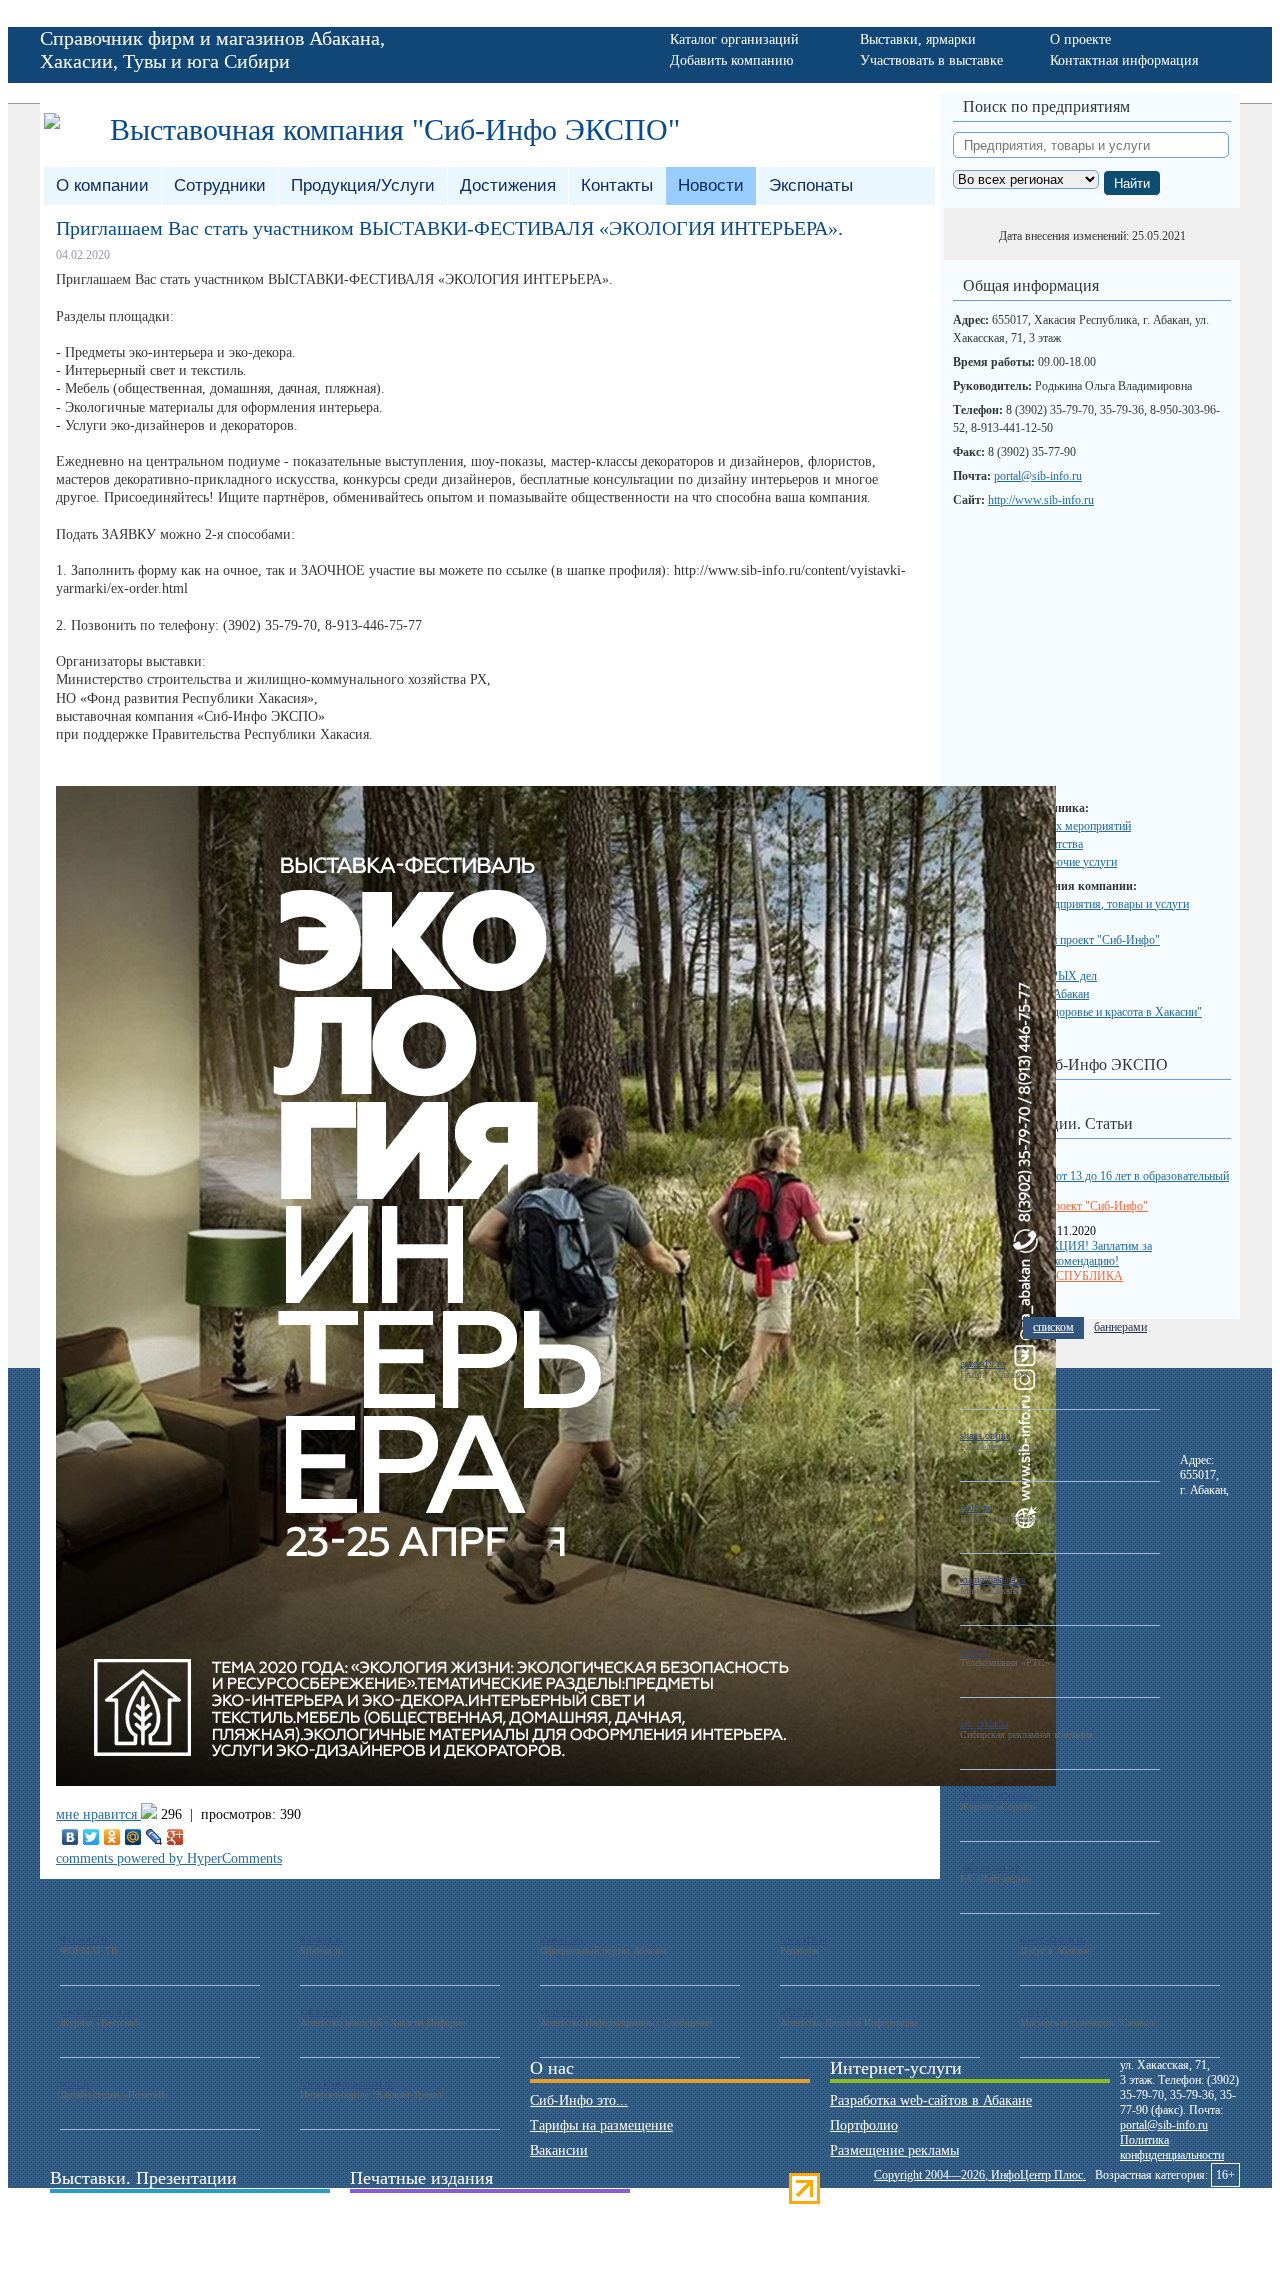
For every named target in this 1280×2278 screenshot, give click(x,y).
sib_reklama (984, 1723)
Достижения (508, 185)
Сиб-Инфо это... (579, 2100)
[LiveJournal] (154, 1837)
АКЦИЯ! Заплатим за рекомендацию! (1097, 1253)
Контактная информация (1124, 60)
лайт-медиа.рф (989, 1867)
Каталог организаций (734, 39)
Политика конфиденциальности (1172, 2147)
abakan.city (562, 1939)
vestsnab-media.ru (96, 2011)
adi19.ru (796, 2011)
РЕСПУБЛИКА (1082, 1276)
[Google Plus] (175, 1837)
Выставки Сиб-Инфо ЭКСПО (1065, 1064)
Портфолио (864, 2125)
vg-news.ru (562, 2011)
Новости (711, 185)
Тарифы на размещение (601, 2125)
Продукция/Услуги (363, 185)
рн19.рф (977, 1507)
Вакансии (559, 2150)
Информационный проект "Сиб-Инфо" (1062, 940)
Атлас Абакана (393, 2235)
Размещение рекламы (894, 2150)
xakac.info (320, 2011)
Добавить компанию (731, 60)
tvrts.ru (974, 1651)
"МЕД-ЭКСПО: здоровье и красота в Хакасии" (1083, 1012)
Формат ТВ (84, 1939)
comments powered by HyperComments (169, 1858)
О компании (102, 185)
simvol (1034, 2011)
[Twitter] (91, 1837)
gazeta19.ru (982, 1363)
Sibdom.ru (321, 1939)
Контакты (617, 185)
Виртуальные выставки (119, 2235)
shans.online (985, 1435)
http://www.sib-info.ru (1041, 500)
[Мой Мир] (133, 1837)
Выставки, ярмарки (918, 39)
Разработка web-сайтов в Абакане (931, 2100)
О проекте (1080, 39)
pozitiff (74, 2083)
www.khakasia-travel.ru (346, 2083)
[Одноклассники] (112, 1837)
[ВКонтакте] (70, 1837)
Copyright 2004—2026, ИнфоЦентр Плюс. (980, 2175)
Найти (1132, 183)
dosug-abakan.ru (1052, 1939)
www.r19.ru (803, 1939)
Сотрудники (220, 185)
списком (1053, 1327)
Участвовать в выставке (931, 60)
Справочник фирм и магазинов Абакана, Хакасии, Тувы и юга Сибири (212, 49)
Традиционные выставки (125, 2210)
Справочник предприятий (428, 2210)
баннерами (1120, 1327)
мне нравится (98, 1814)
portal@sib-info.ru (1038, 476)
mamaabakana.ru (993, 1579)
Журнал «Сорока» (998, 1795)
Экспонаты (811, 185)
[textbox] (1091, 145)
